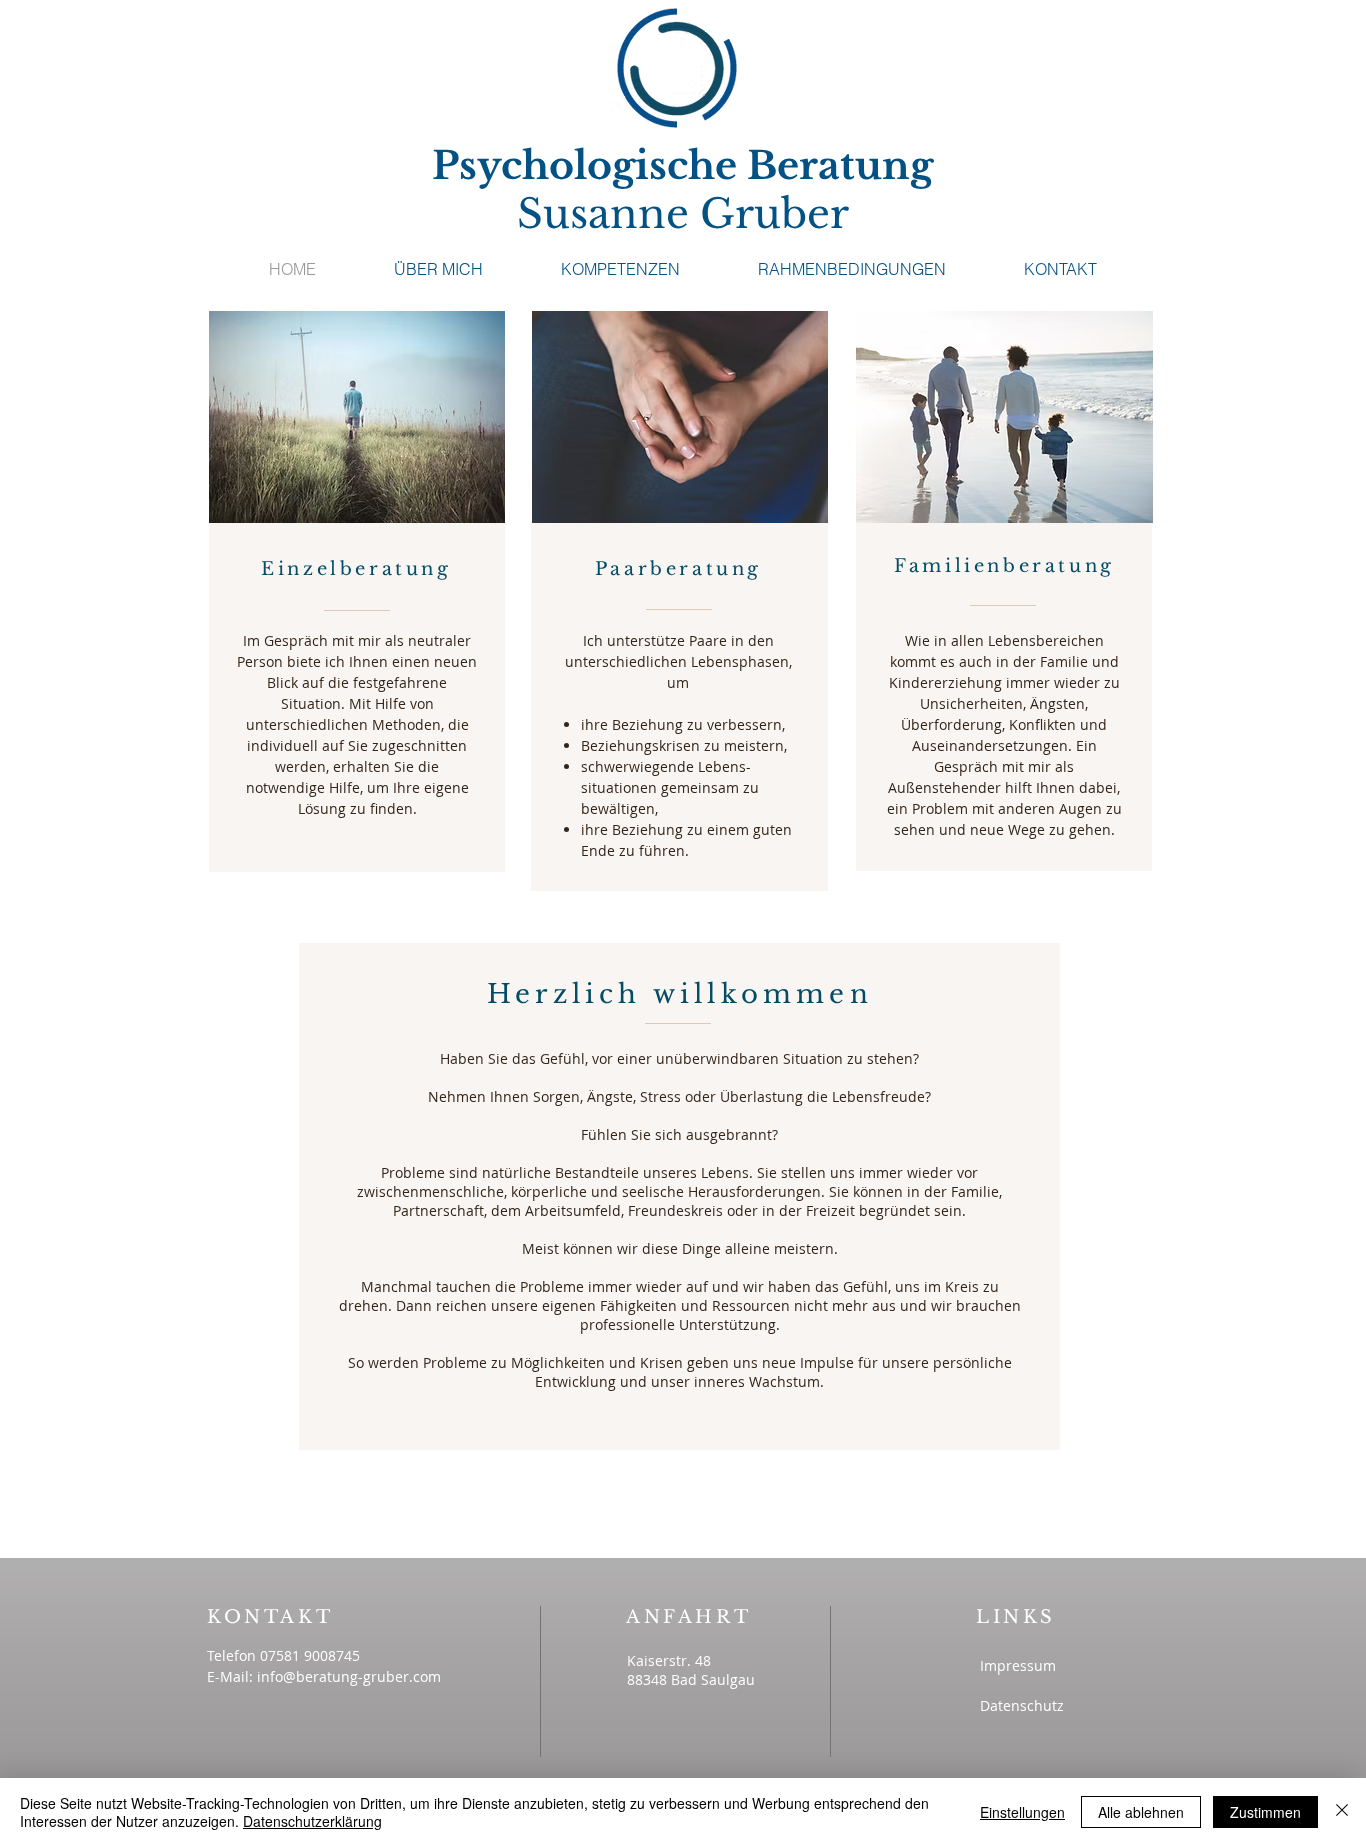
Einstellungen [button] (1022, 1812)
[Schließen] (1342, 1812)
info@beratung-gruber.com (349, 1676)
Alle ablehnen (1141, 1812)
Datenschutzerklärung (312, 1821)
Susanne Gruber (683, 214)
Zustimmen (1265, 1812)
